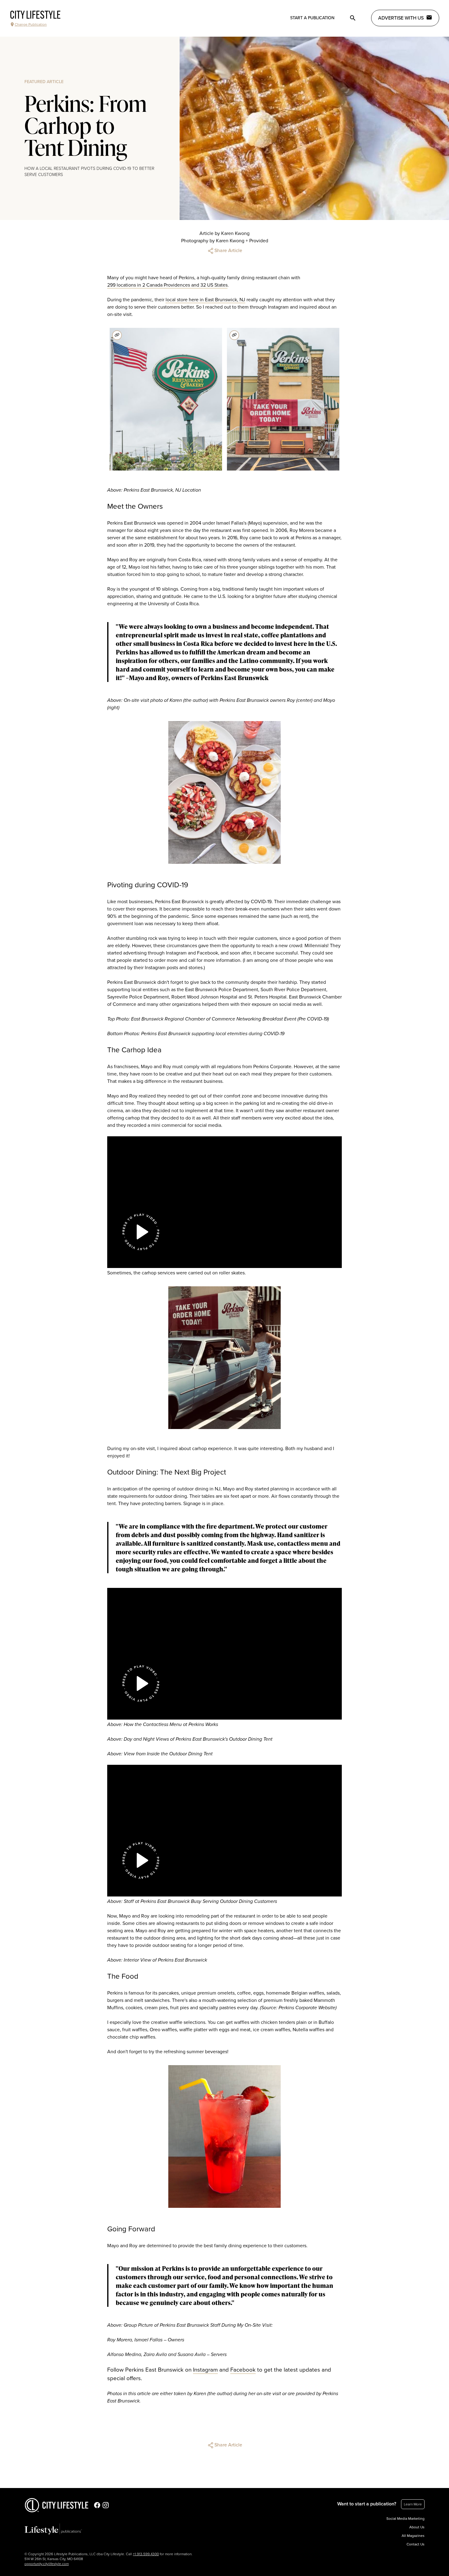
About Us (417, 2527)
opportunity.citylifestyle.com (47, 2564)
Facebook (243, 2370)
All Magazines (413, 2536)
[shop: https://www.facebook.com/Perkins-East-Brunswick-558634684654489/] (234, 335)
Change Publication (31, 24)
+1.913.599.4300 (146, 2554)
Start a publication (312, 18)
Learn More (413, 2504)
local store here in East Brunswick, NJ (205, 300)
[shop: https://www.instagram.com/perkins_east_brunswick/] (117, 335)
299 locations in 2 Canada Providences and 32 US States (167, 285)
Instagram (205, 2370)
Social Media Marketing (405, 2519)
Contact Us (416, 2544)
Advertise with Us (401, 18)
